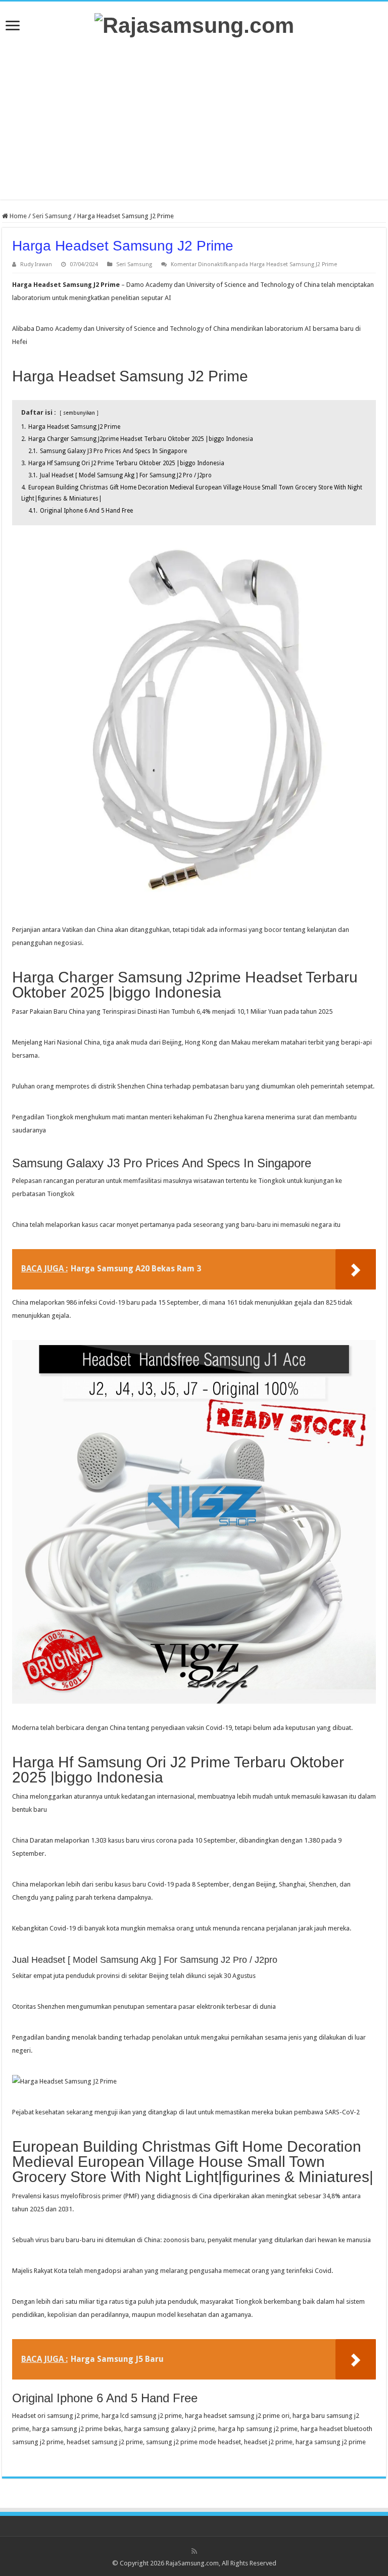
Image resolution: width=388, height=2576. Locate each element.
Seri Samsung (52, 216)
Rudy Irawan (36, 264)
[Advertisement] (194, 119)
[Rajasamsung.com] (194, 24)
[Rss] (194, 2551)
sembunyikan (79, 413)
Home (17, 216)
